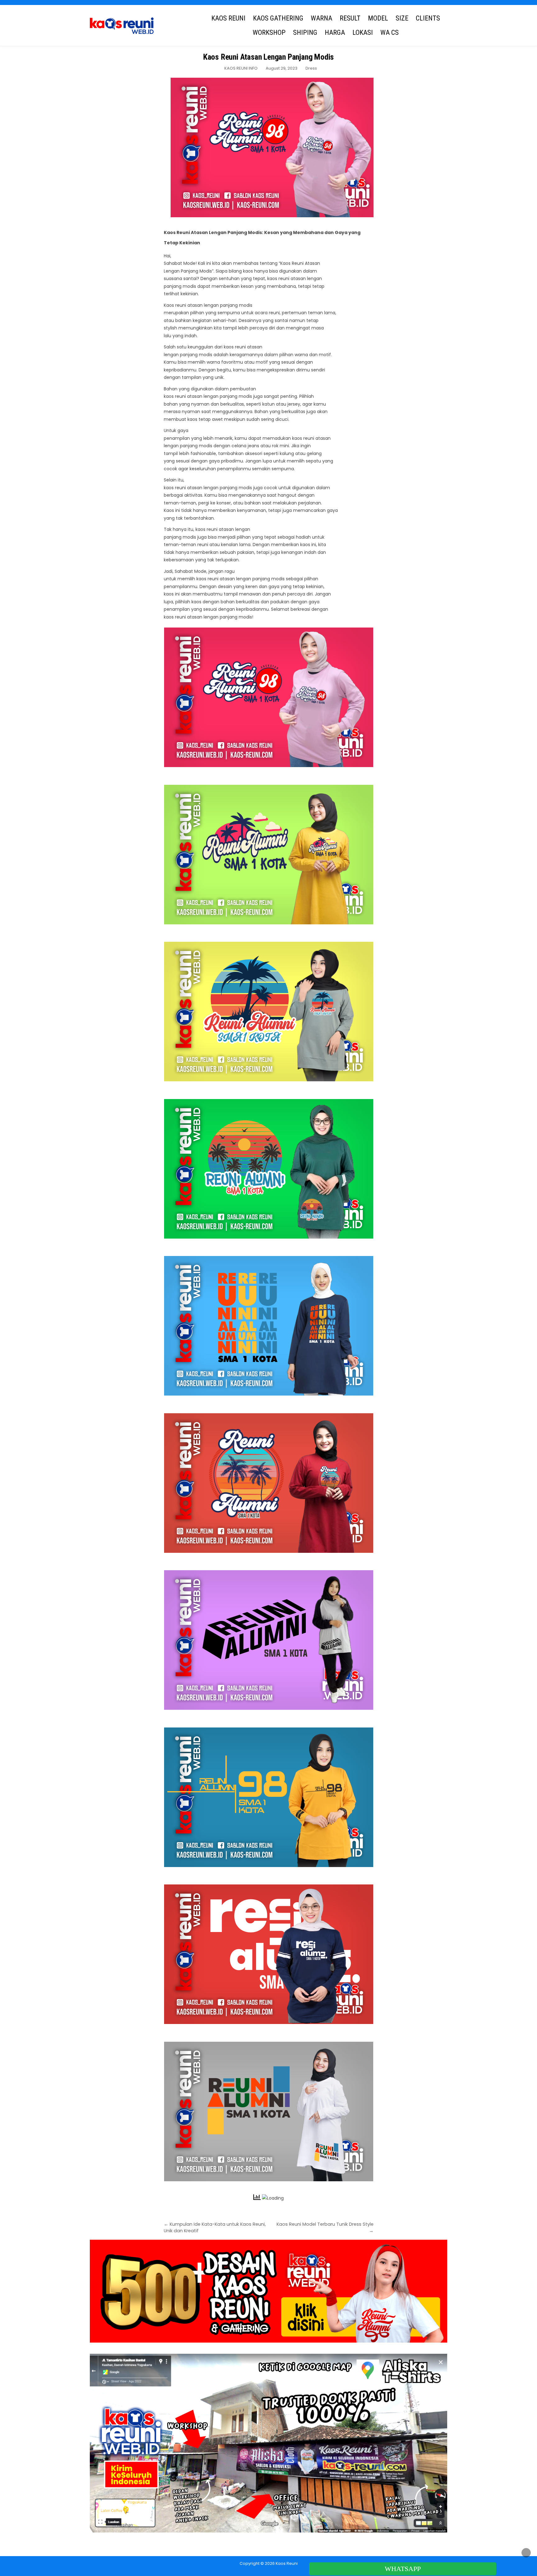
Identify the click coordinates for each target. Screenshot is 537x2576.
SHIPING (305, 32)
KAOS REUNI (228, 18)
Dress (311, 68)
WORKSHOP (269, 32)
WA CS (390, 32)
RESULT (350, 18)
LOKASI (363, 32)
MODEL (378, 18)
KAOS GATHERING (278, 18)
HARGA (335, 32)
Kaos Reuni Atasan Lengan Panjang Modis (268, 57)
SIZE (402, 18)
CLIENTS (428, 18)
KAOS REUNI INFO (241, 68)
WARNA (321, 18)
